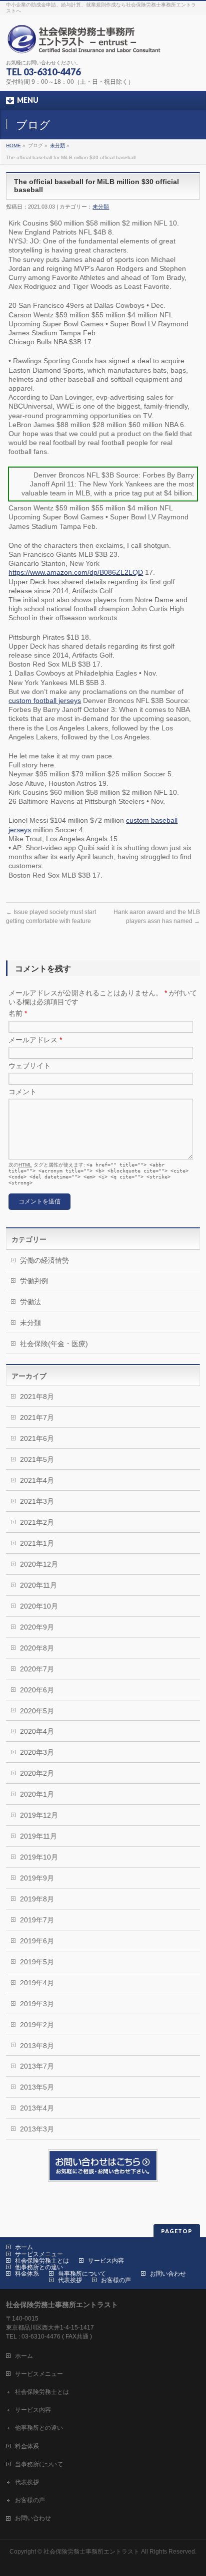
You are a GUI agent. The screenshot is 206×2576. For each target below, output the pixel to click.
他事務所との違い (39, 2267)
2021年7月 (37, 1417)
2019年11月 (38, 1836)
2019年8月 (37, 1899)
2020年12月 (39, 1564)
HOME (13, 145)
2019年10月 (39, 1857)
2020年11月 (38, 1585)
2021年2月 (37, 1522)
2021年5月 (37, 1459)
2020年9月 (37, 1627)
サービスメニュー (39, 2254)
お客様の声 (116, 2280)
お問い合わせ (168, 2274)
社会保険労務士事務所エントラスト (91, 2552)
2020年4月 (37, 1731)
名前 (18, 1013)
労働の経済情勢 (44, 1260)
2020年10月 (39, 1606)
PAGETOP (177, 2231)
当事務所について (82, 2274)
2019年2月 (37, 2025)
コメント (22, 1092)
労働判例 (34, 1281)
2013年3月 (37, 2129)
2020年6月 (37, 1690)
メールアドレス (35, 1040)
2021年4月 (37, 1480)
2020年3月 (37, 1752)
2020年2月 (37, 1773)
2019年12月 (39, 1815)
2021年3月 (37, 1501)
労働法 (30, 1302)
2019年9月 (37, 1878)
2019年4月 (37, 1983)
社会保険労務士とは (42, 2261)
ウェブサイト (29, 1066)
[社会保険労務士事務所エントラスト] (86, 43)
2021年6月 (37, 1438)
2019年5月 (37, 1962)
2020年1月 (37, 1794)
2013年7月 (37, 2066)
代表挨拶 (70, 2280)
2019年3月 (37, 2004)
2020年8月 (37, 1648)
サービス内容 (106, 2261)
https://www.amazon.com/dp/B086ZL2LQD (76, 572)
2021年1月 (37, 1543)
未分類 (57, 145)
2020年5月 (37, 1711)
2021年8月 (37, 1397)
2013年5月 (37, 2087)
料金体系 (27, 2274)
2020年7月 (37, 1669)
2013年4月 (37, 2108)
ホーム (24, 2247)
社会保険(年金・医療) (54, 1344)
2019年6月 (37, 1941)
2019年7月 (37, 1920)
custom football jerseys (45, 701)
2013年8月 (37, 2046)
